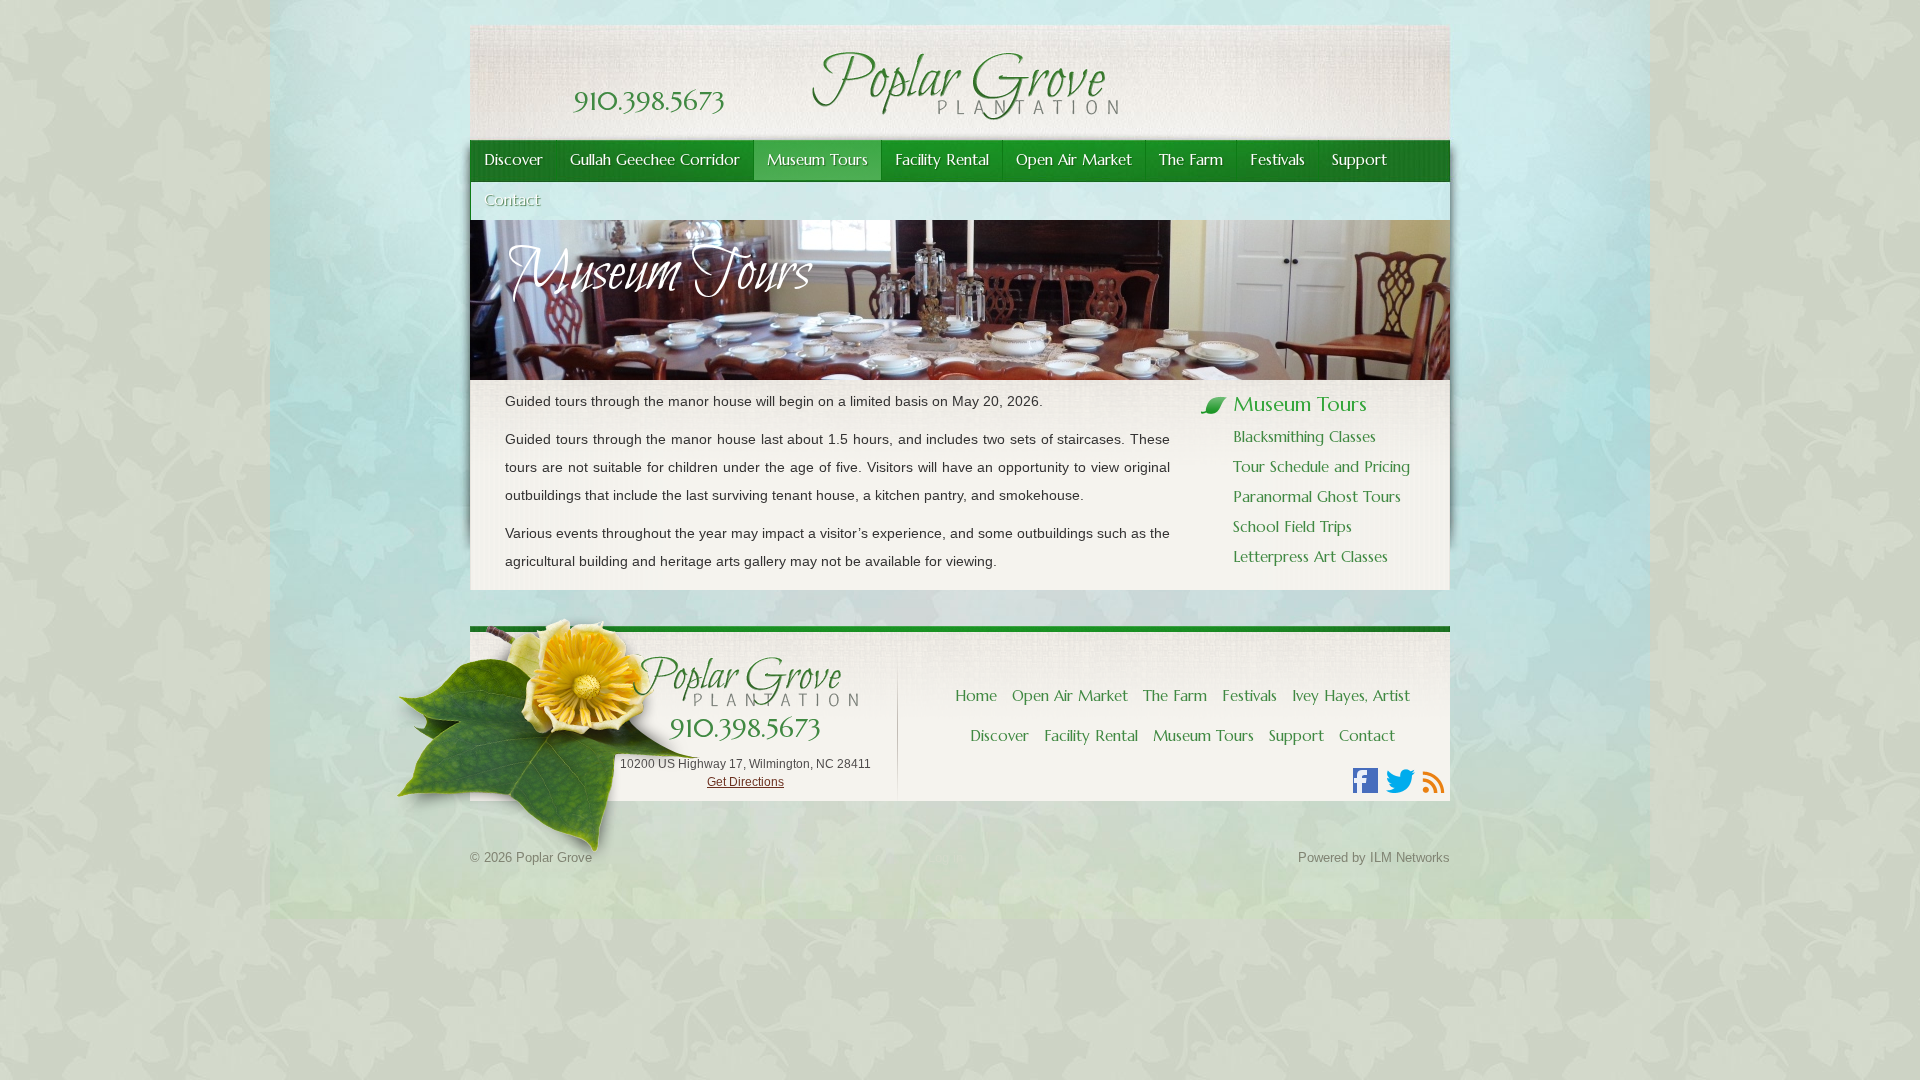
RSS (1434, 781)
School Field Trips (1292, 526)
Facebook (1366, 781)
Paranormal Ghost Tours (1317, 496)
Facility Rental (942, 159)
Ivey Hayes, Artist (1351, 695)
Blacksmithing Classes (1304, 436)
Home (976, 695)
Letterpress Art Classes (1310, 556)
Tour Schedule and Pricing (1321, 466)
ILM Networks (1410, 857)
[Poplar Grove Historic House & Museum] (960, 114)
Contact (1367, 735)
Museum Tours (817, 159)
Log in (945, 857)
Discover (513, 159)
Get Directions (745, 782)
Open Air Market (1074, 159)
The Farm (1191, 159)
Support (1359, 159)
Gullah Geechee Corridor (655, 159)
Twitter (1400, 781)
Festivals (1277, 159)
